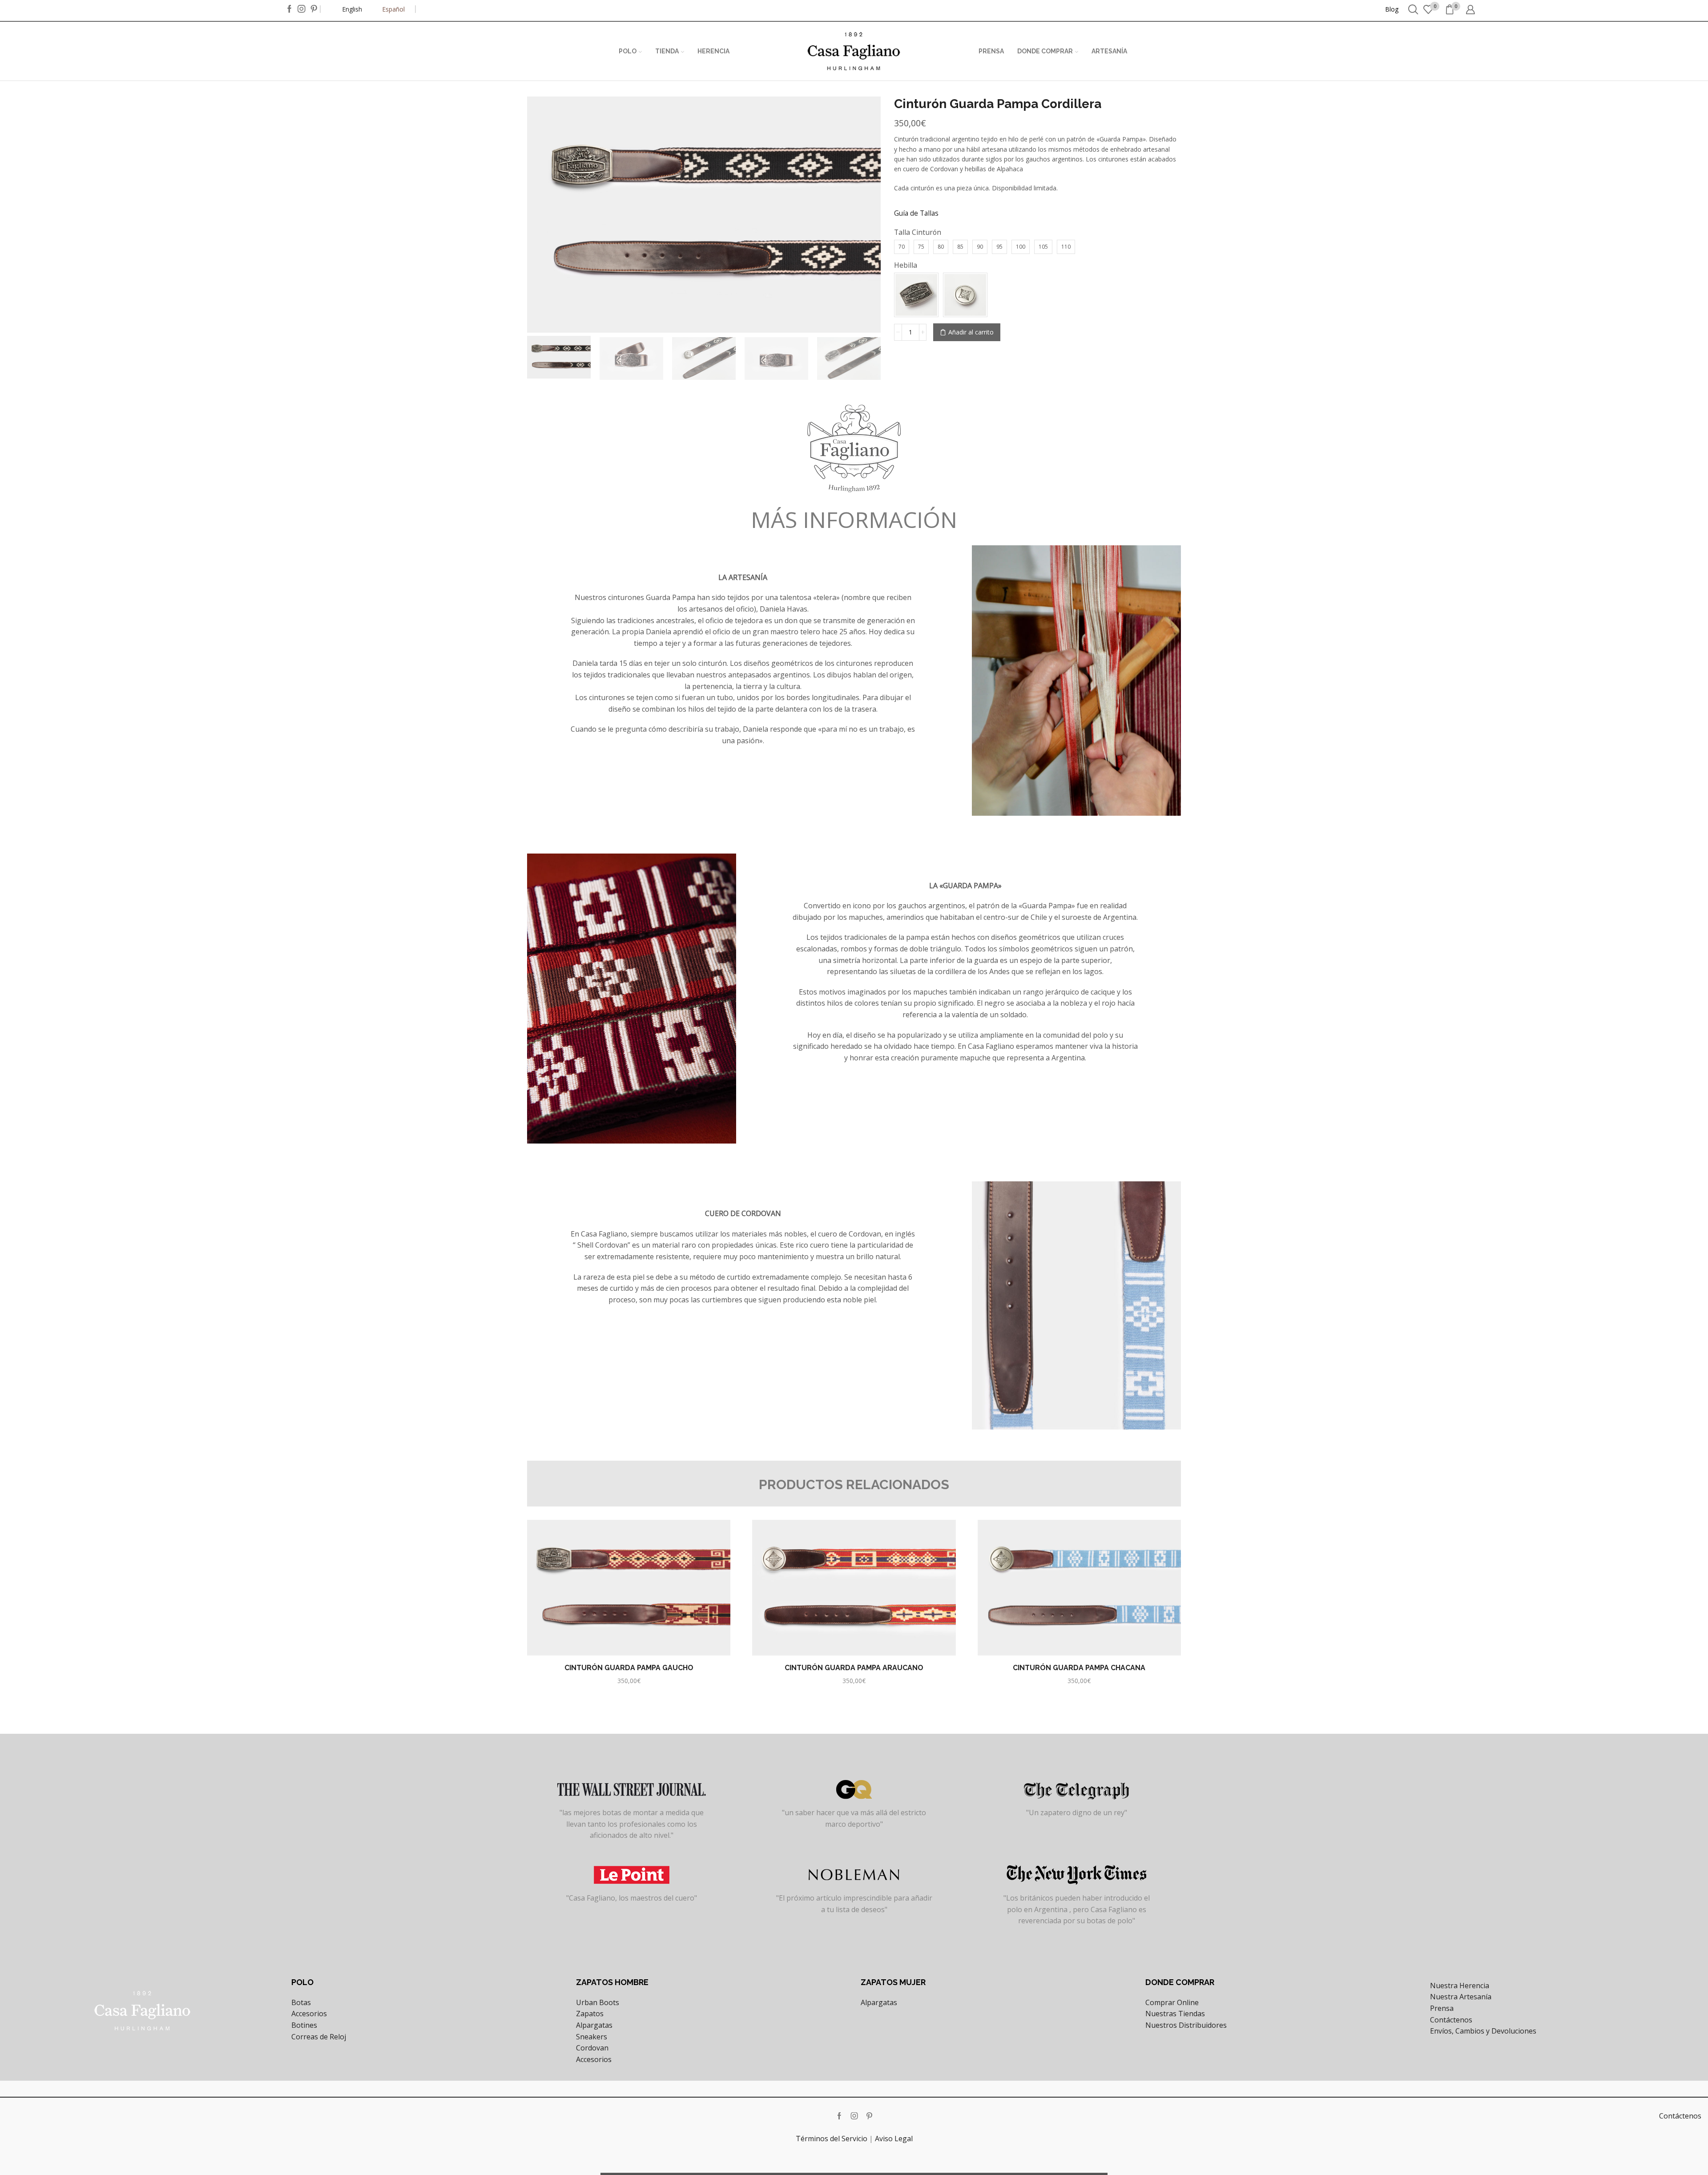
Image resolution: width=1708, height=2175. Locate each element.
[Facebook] (290, 9)
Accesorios (309, 2014)
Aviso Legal (894, 2139)
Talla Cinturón (918, 232)
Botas (301, 2002)
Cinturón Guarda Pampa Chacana (1079, 1668)
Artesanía (1109, 51)
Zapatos (590, 2014)
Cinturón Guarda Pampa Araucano (854, 1668)
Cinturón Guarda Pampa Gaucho (629, 1668)
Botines (304, 2025)
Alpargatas (594, 2025)
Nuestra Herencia (1460, 1986)
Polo (628, 51)
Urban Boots (598, 2002)
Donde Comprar (1045, 51)
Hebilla (906, 265)
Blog (1392, 9)
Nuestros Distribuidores (1186, 2025)
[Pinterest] (314, 9)
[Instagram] (302, 9)
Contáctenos (1451, 2020)
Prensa (991, 51)
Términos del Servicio (832, 2139)
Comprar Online (1172, 2002)
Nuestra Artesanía (1461, 1997)
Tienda (667, 51)
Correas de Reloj (319, 2037)
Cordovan (592, 2048)
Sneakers (592, 2037)
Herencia (713, 51)
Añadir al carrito (971, 332)
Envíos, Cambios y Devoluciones (1483, 2031)
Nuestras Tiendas (1175, 2014)
